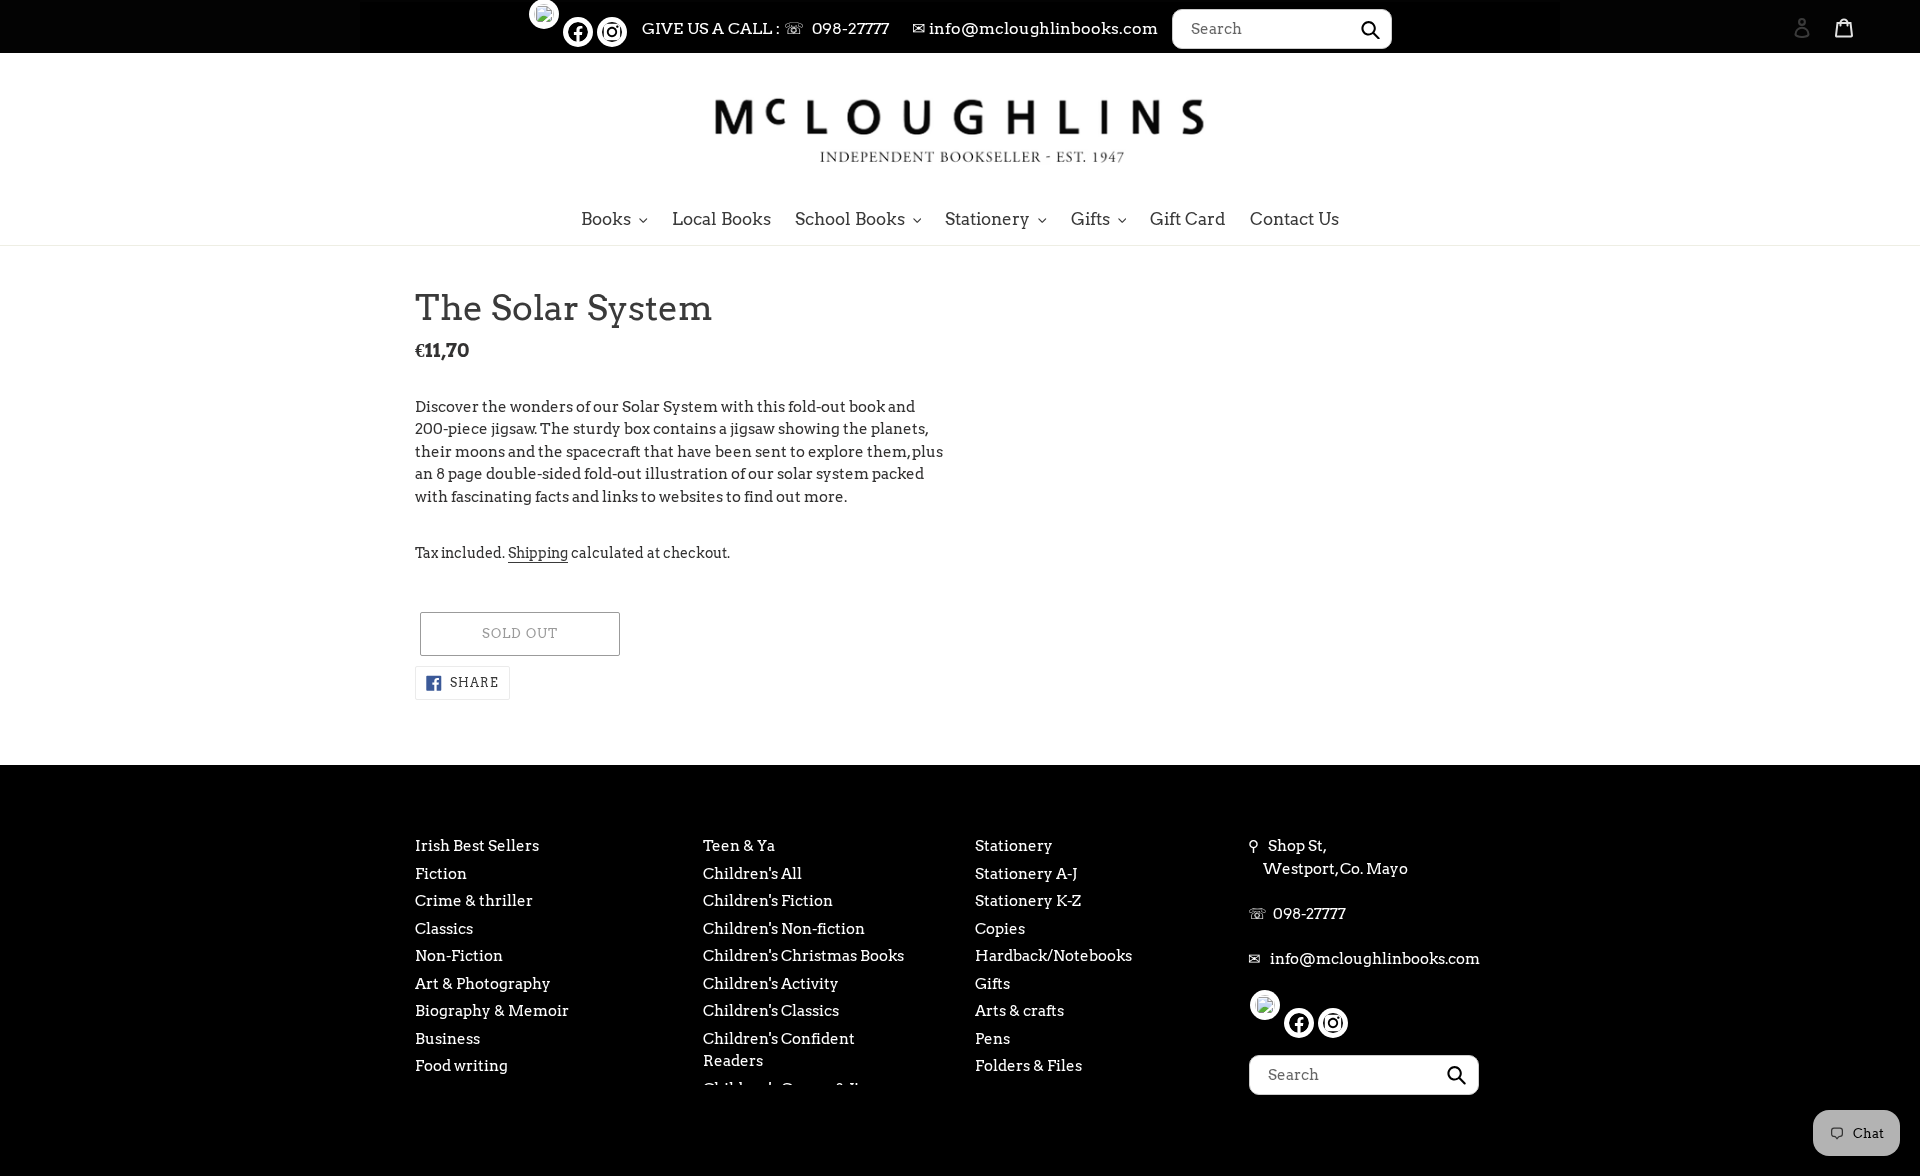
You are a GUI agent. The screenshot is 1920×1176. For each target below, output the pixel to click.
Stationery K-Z (1028, 901)
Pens (992, 1039)
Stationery (1014, 846)
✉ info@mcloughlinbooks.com (1035, 28)
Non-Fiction (459, 956)
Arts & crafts (1019, 1011)
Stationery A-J (1026, 874)
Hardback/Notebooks (1053, 956)
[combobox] (1282, 29)
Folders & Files (1028, 1066)
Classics (444, 929)
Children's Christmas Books (803, 956)
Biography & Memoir (492, 1011)
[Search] (1775, 127)
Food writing (461, 1066)
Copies (1000, 929)
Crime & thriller (474, 901)
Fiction (441, 874)
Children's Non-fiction (784, 929)
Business (447, 1039)
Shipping (538, 553)
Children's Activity (771, 984)
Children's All (752, 874)
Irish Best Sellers (477, 846)
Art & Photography (483, 984)
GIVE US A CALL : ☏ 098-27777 (765, 28)
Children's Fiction (768, 901)
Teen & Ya (739, 846)
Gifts (992, 984)
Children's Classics (771, 1011)
